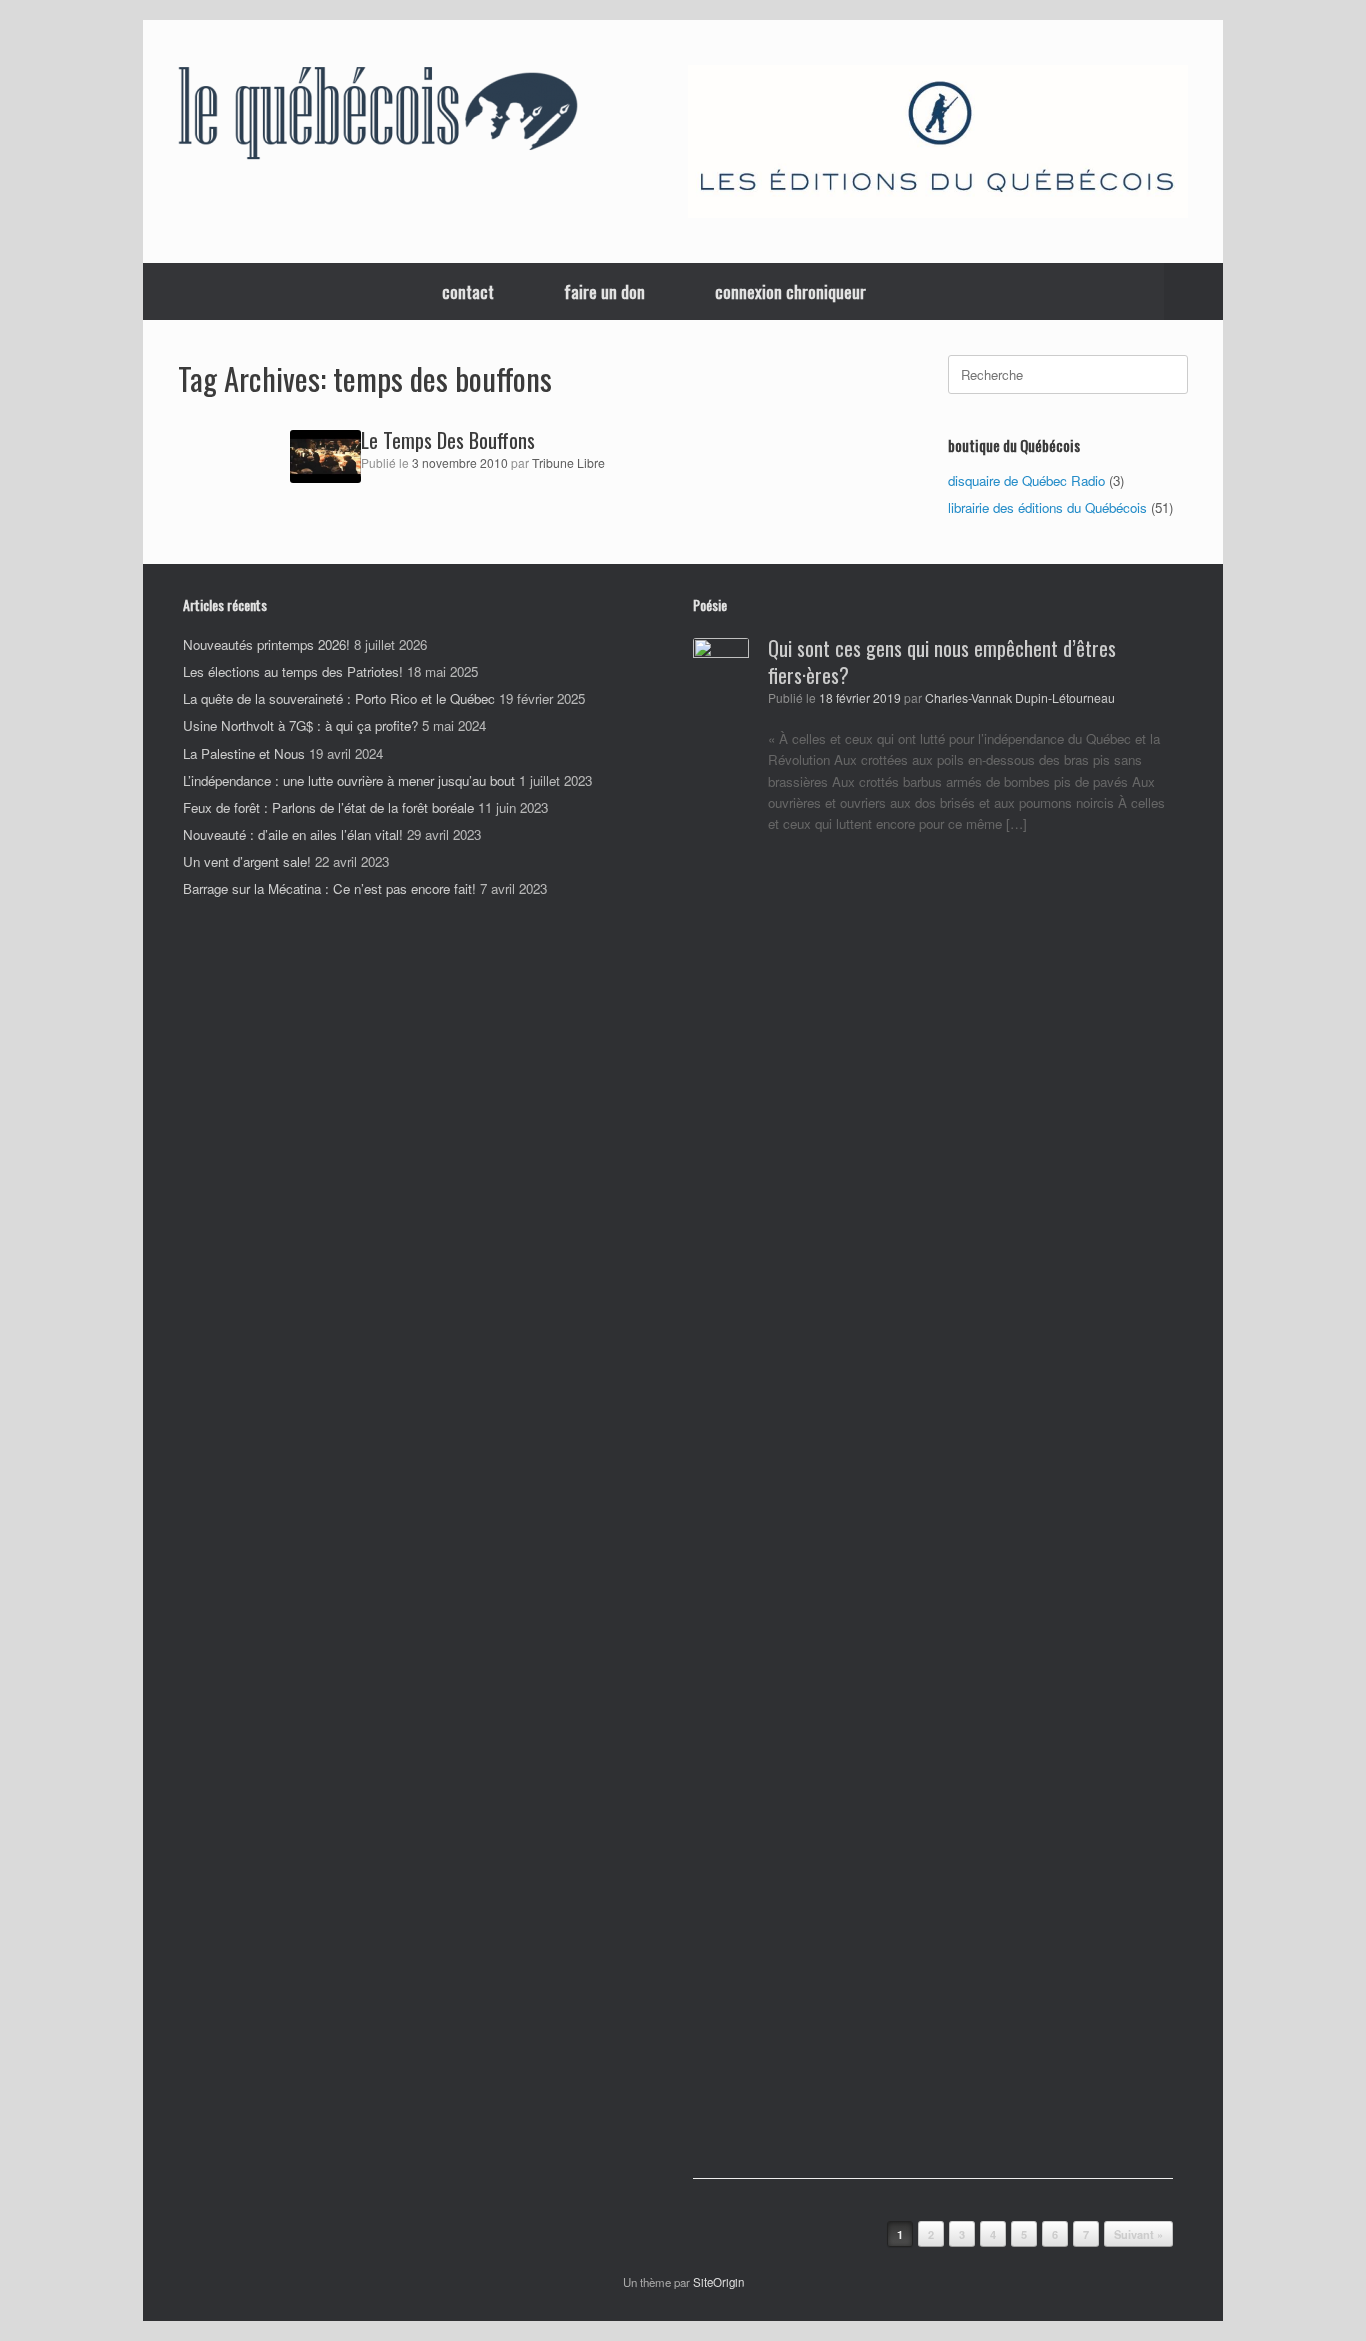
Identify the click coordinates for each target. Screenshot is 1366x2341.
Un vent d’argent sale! (247, 861)
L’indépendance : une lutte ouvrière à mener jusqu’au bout (349, 780)
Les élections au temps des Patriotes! (293, 671)
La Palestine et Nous (244, 753)
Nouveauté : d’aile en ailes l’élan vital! (293, 834)
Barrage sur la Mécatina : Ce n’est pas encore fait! (329, 888)
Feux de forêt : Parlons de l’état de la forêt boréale (328, 807)
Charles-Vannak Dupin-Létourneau (1020, 698)
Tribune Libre (568, 463)
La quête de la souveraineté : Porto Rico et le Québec (339, 698)
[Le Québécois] (378, 117)
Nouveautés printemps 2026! (266, 644)
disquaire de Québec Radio (1026, 480)
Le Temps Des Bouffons (448, 440)
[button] (1193, 291)
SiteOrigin (718, 2282)
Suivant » (1138, 2234)
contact (468, 291)
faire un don (604, 291)
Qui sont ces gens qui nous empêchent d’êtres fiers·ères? (942, 661)
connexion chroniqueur (790, 291)
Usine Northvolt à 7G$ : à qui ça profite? (300, 725)
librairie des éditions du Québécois (1047, 507)
